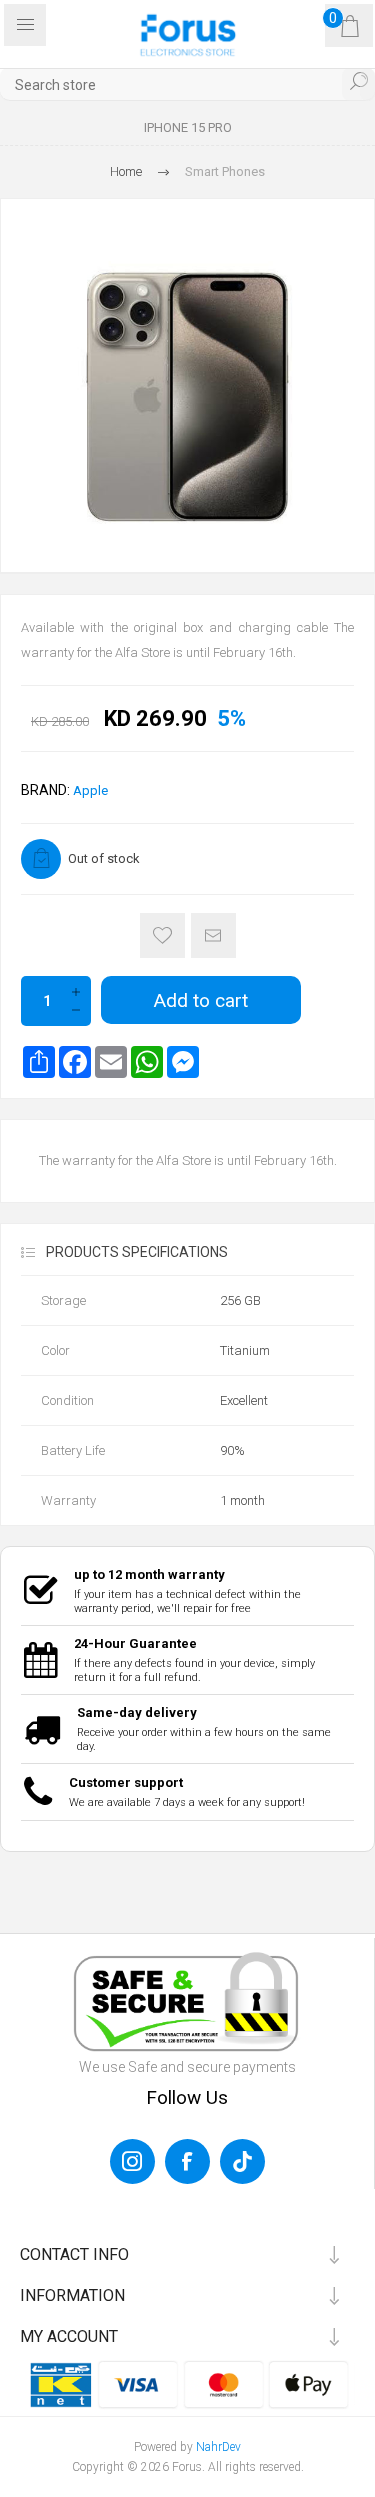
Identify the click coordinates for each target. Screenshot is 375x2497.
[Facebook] (75, 1062)
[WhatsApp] (147, 1062)
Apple (90, 790)
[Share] (39, 1062)
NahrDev (218, 2447)
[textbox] (187, 84)
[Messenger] (183, 1062)
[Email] (111, 1062)
